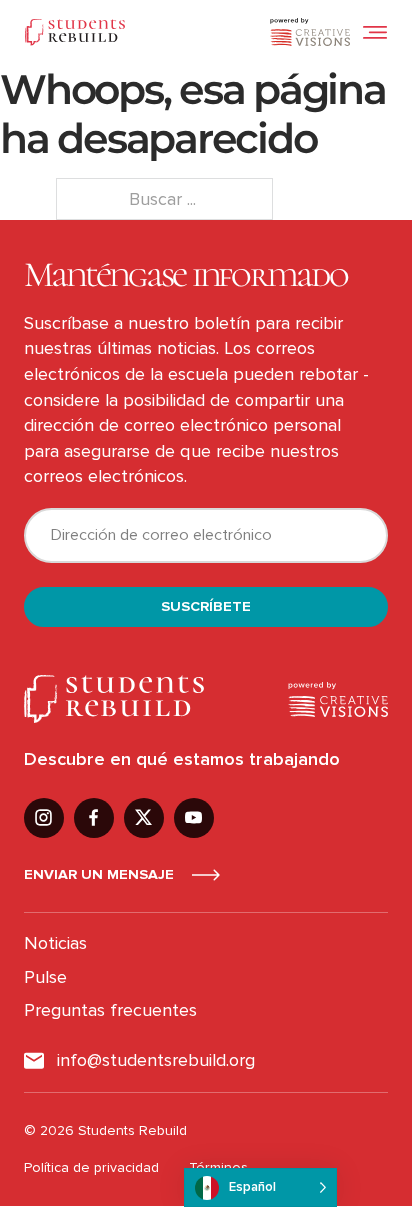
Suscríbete (206, 606)
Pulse (45, 977)
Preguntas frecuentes (110, 1010)
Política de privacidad (91, 1167)
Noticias (55, 943)
